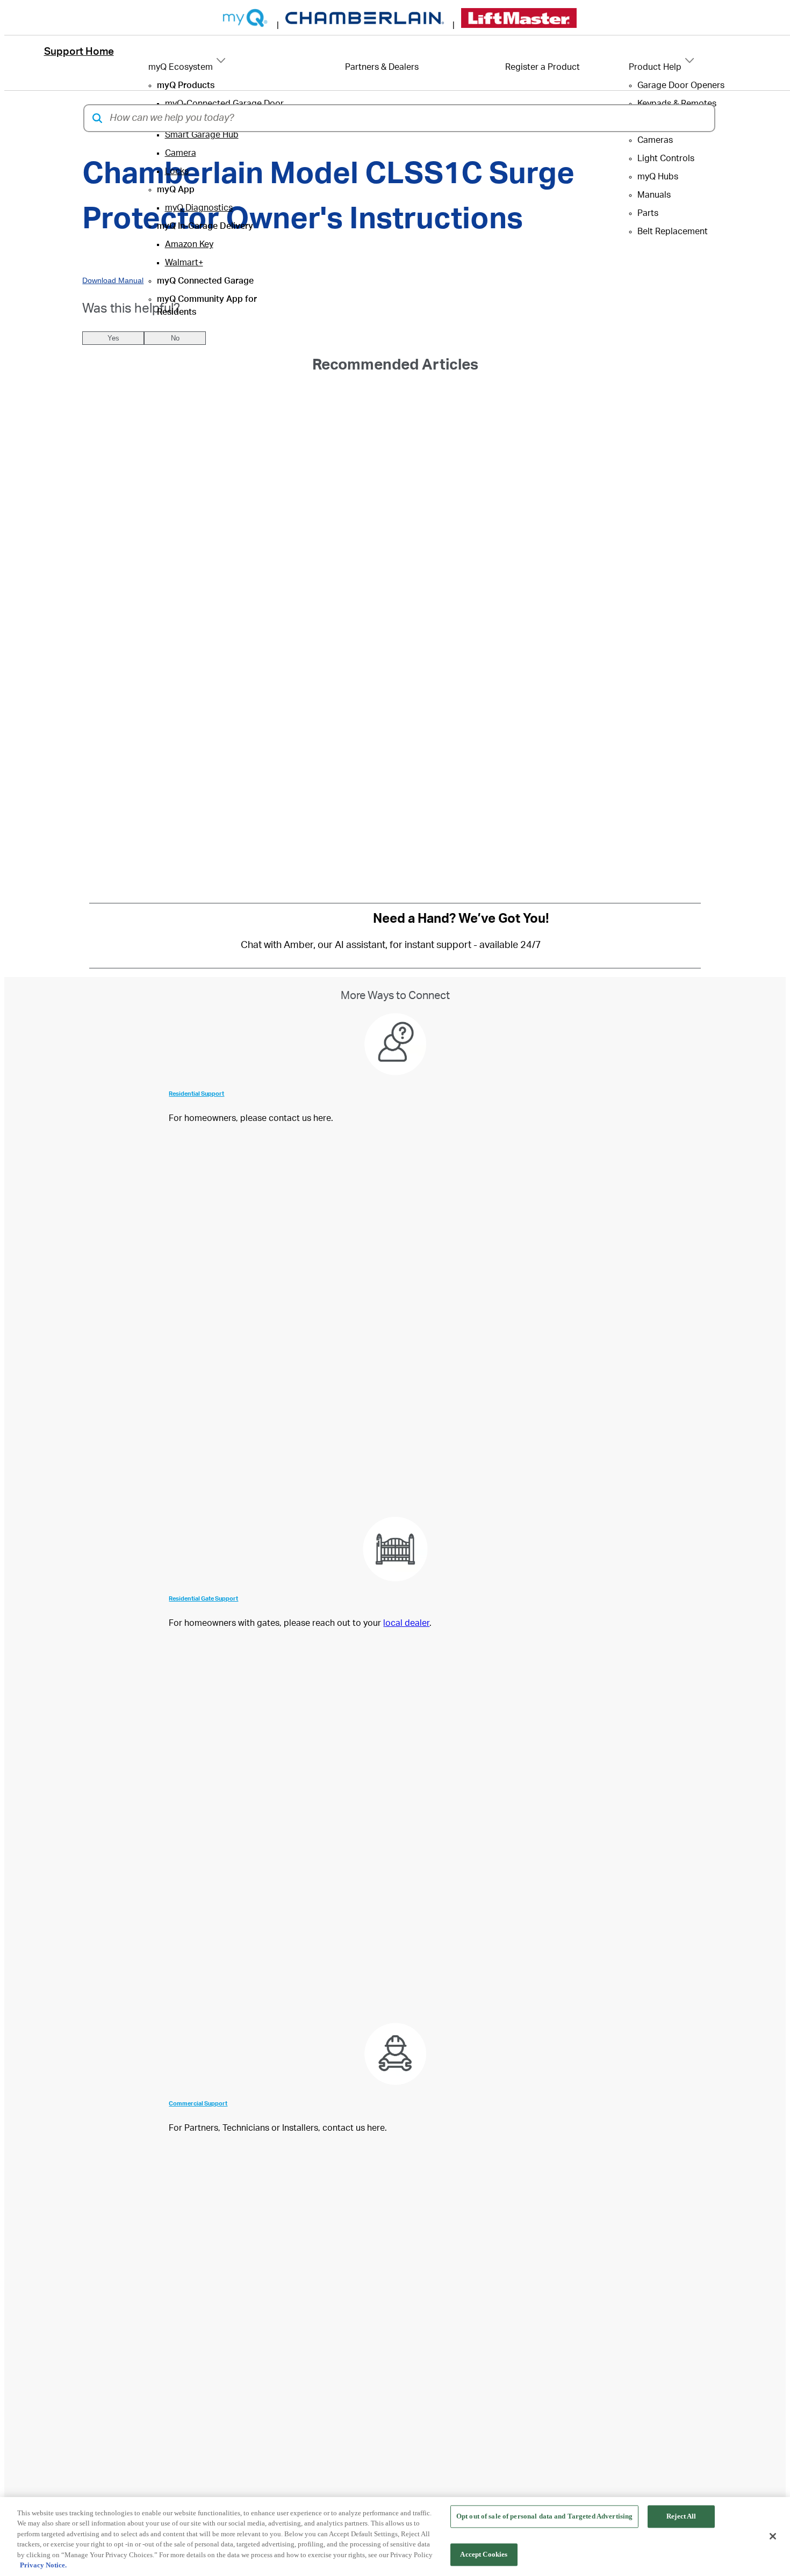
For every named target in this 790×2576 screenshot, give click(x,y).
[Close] (773, 2536)
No (175, 338)
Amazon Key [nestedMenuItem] (189, 244)
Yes (113, 338)
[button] (97, 118)
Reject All (681, 2517)
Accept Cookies (484, 2554)
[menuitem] (186, 85)
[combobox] (409, 118)
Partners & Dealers (382, 67)
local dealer (406, 1623)
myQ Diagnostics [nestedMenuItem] (199, 208)
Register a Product (543, 67)
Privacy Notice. (43, 2565)
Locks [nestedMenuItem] (177, 171)
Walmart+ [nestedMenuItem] (184, 263)
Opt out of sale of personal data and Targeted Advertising (544, 2517)
